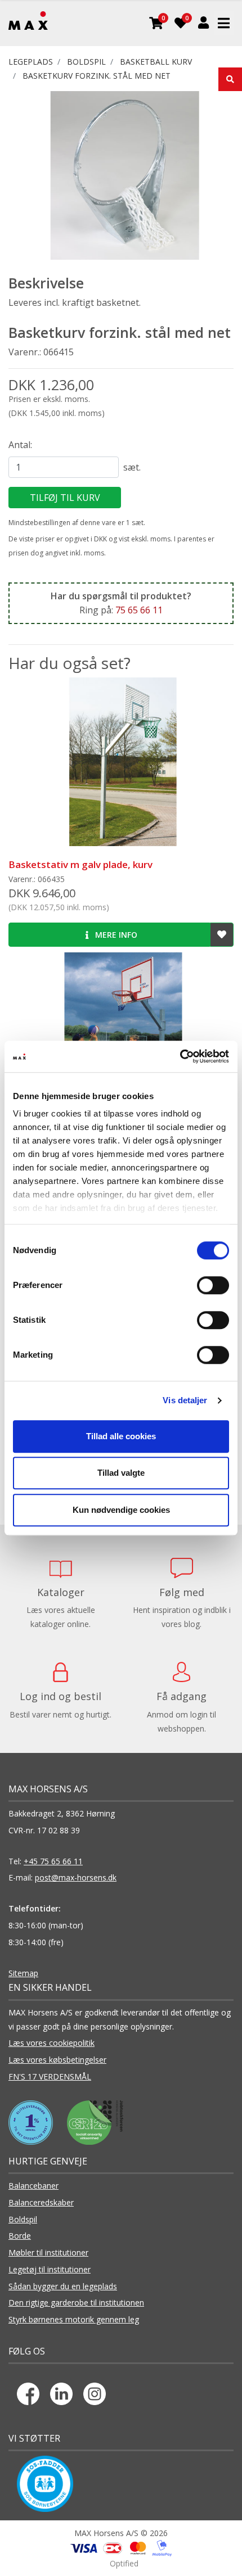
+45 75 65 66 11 (53, 1861)
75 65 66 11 (139, 610)
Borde (20, 2236)
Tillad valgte (121, 1473)
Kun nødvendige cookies (121, 1510)
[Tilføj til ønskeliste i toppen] (222, 935)
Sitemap (23, 1973)
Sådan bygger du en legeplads (63, 2286)
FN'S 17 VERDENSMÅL (50, 2076)
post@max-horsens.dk (76, 1877)
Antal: (20, 445)
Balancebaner (33, 2186)
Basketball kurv (156, 62)
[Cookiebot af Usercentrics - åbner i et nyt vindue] (180, 1056)
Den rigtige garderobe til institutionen (76, 2302)
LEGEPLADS (31, 62)
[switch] (213, 1285)
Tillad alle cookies (121, 1436)
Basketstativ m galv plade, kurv (80, 864)
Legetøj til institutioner (50, 2269)
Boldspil (23, 2219)
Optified (124, 2563)
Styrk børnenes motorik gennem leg (74, 2319)
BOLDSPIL (86, 62)
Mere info (115, 935)
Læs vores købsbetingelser (57, 2060)
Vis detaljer (185, 1400)
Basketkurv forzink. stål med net (97, 76)
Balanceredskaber (41, 2202)
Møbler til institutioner (48, 2252)
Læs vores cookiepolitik (51, 2043)
